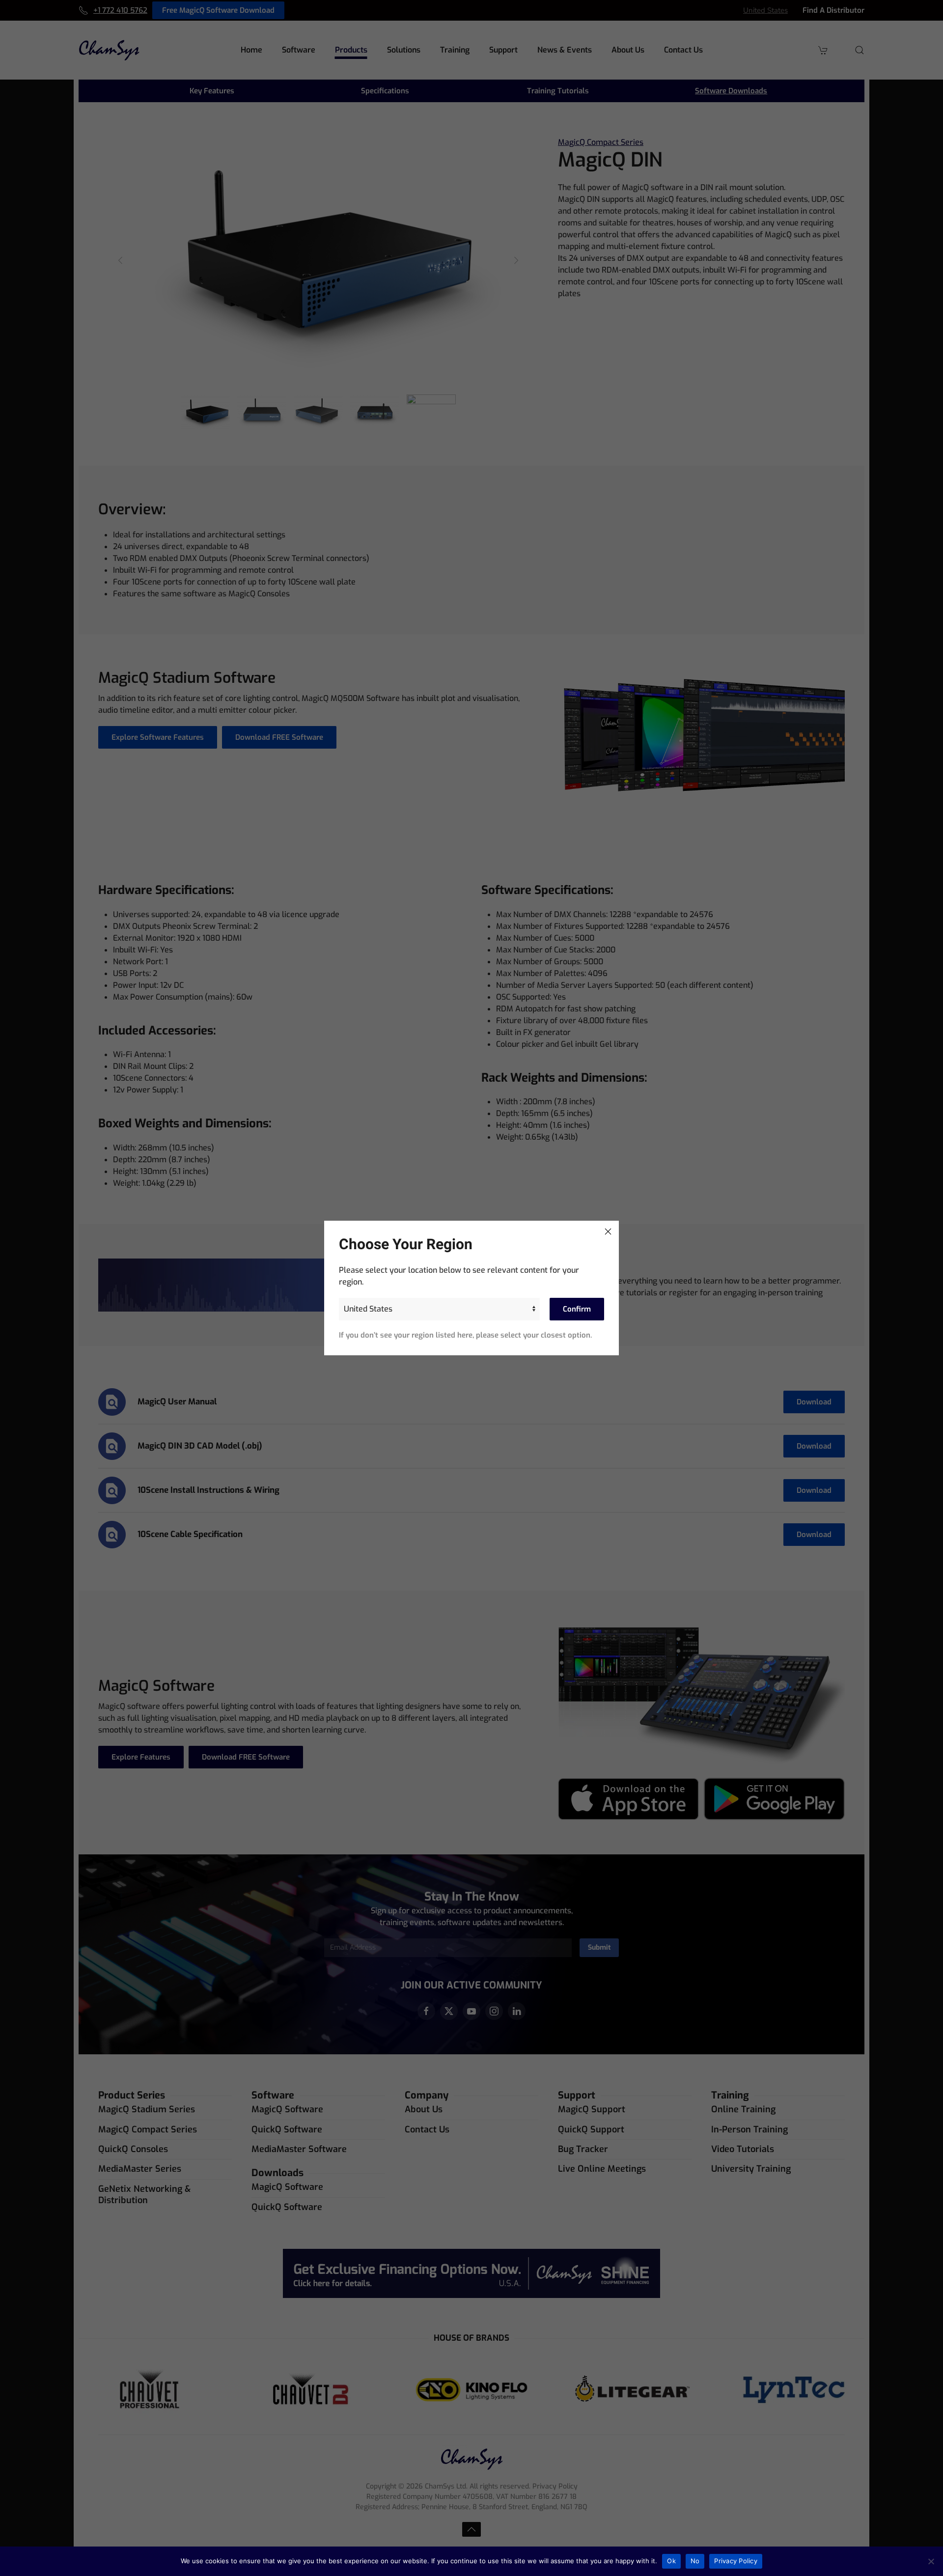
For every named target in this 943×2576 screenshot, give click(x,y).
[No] (931, 2561)
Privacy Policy (736, 2561)
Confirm (577, 1309)
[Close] (608, 1232)
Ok (671, 2561)
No (695, 2561)
